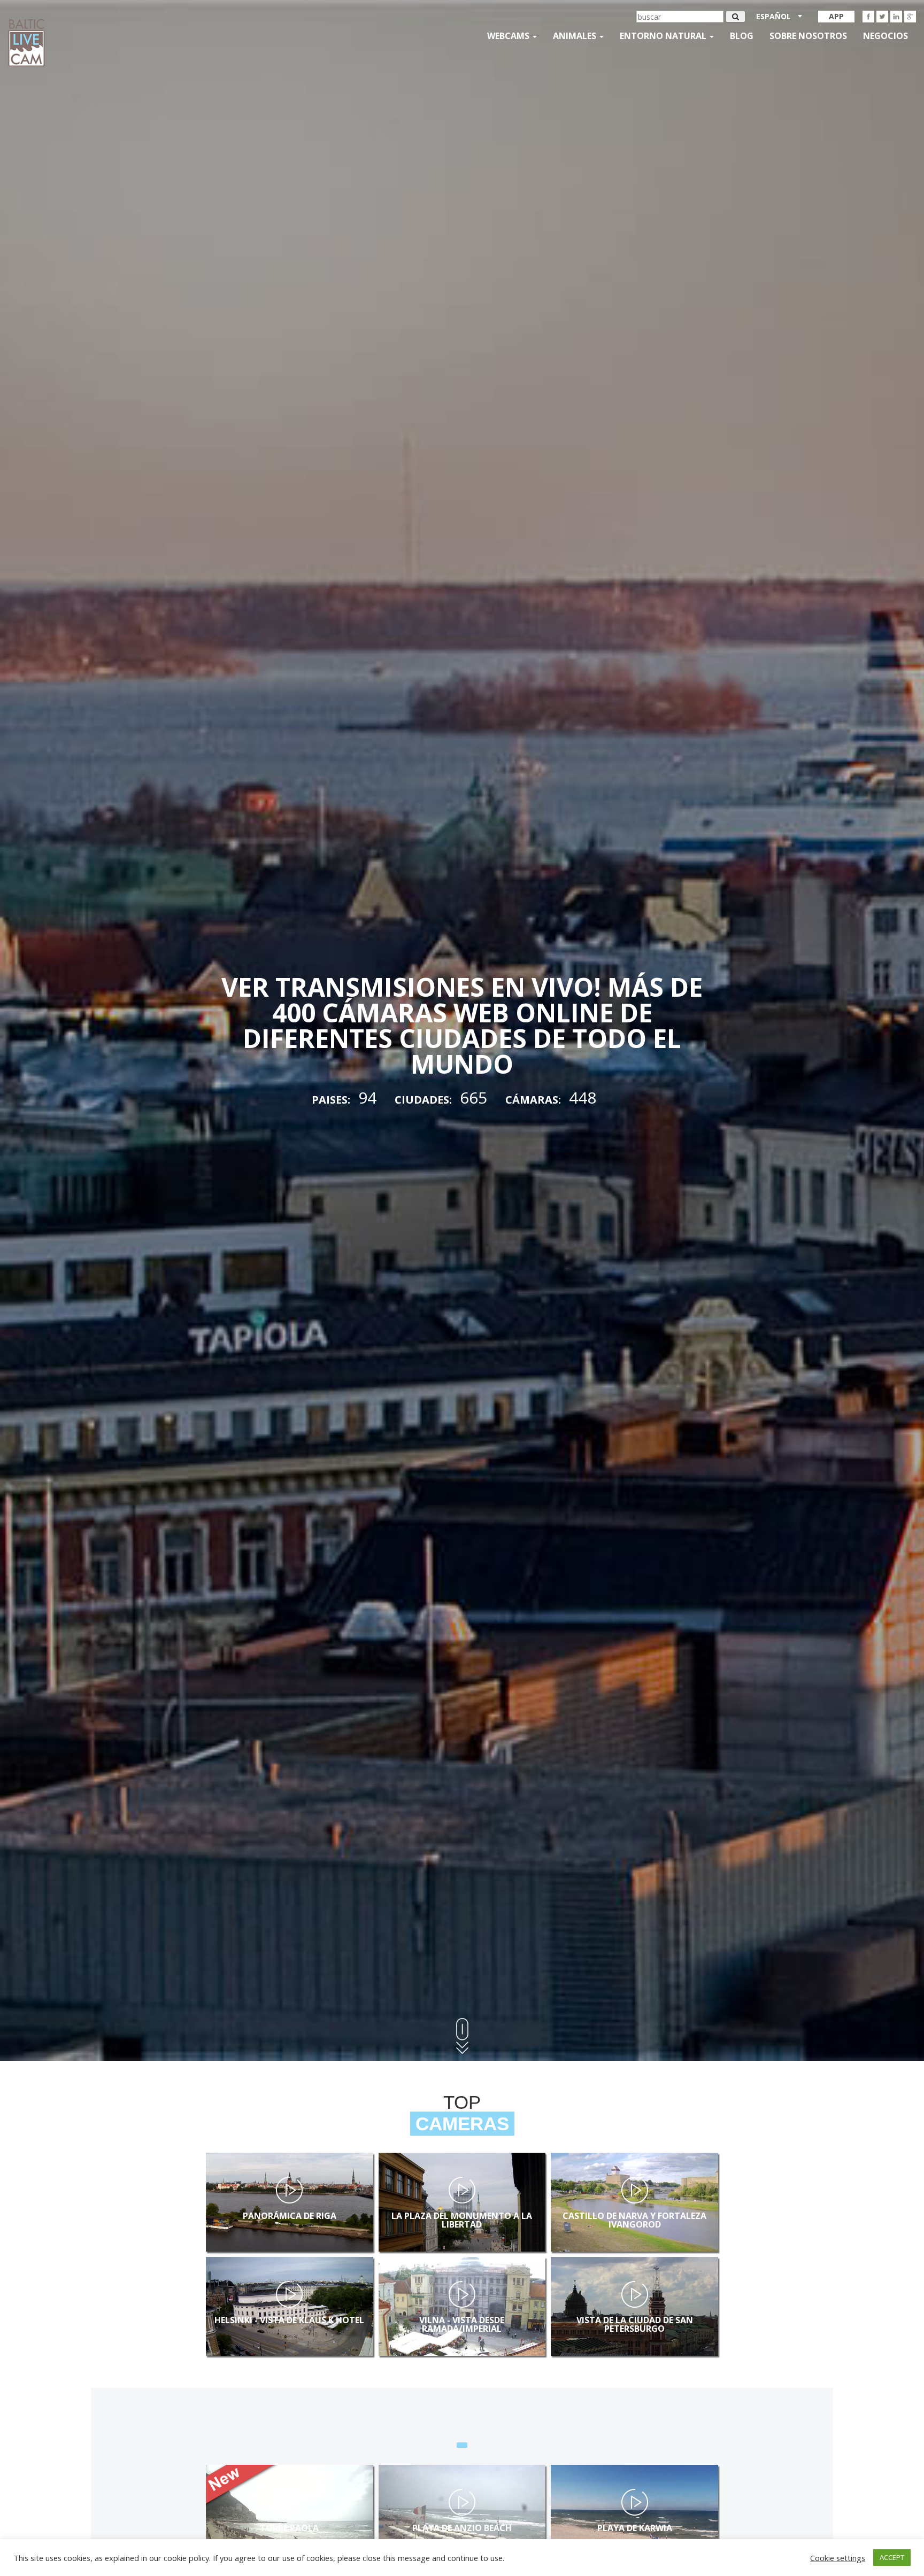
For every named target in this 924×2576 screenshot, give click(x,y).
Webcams (509, 36)
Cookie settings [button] (838, 2558)
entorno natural (664, 36)
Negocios (885, 36)
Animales (576, 36)
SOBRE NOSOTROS (808, 36)
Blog (742, 36)
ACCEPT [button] (892, 2557)
